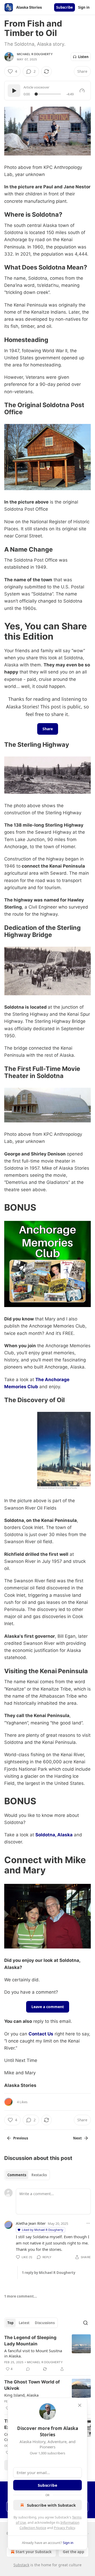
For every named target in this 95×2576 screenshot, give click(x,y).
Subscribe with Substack (51, 2505)
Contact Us (41, 2034)
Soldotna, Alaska (54, 1835)
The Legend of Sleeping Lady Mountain (30, 2341)
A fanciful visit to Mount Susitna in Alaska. (33, 2353)
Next (77, 2138)
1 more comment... (21, 2296)
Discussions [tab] (45, 2323)
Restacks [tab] (39, 2175)
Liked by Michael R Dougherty (43, 2230)
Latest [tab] (24, 2323)
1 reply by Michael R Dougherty (49, 2273)
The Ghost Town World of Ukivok (32, 2385)
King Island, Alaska (21, 2395)
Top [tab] (10, 2323)
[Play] (14, 91)
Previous (21, 2138)
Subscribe (65, 7)
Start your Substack (34, 2552)
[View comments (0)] (28, 2369)
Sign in (84, 7)
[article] (47, 2353)
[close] (80, 2405)
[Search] (85, 2323)
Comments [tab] (17, 2175)
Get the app (73, 2552)
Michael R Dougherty (35, 54)
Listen (83, 57)
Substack (21, 2565)
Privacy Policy (64, 2528)
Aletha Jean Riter (31, 2223)
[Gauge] (82, 91)
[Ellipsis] (88, 2223)
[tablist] (27, 2175)
